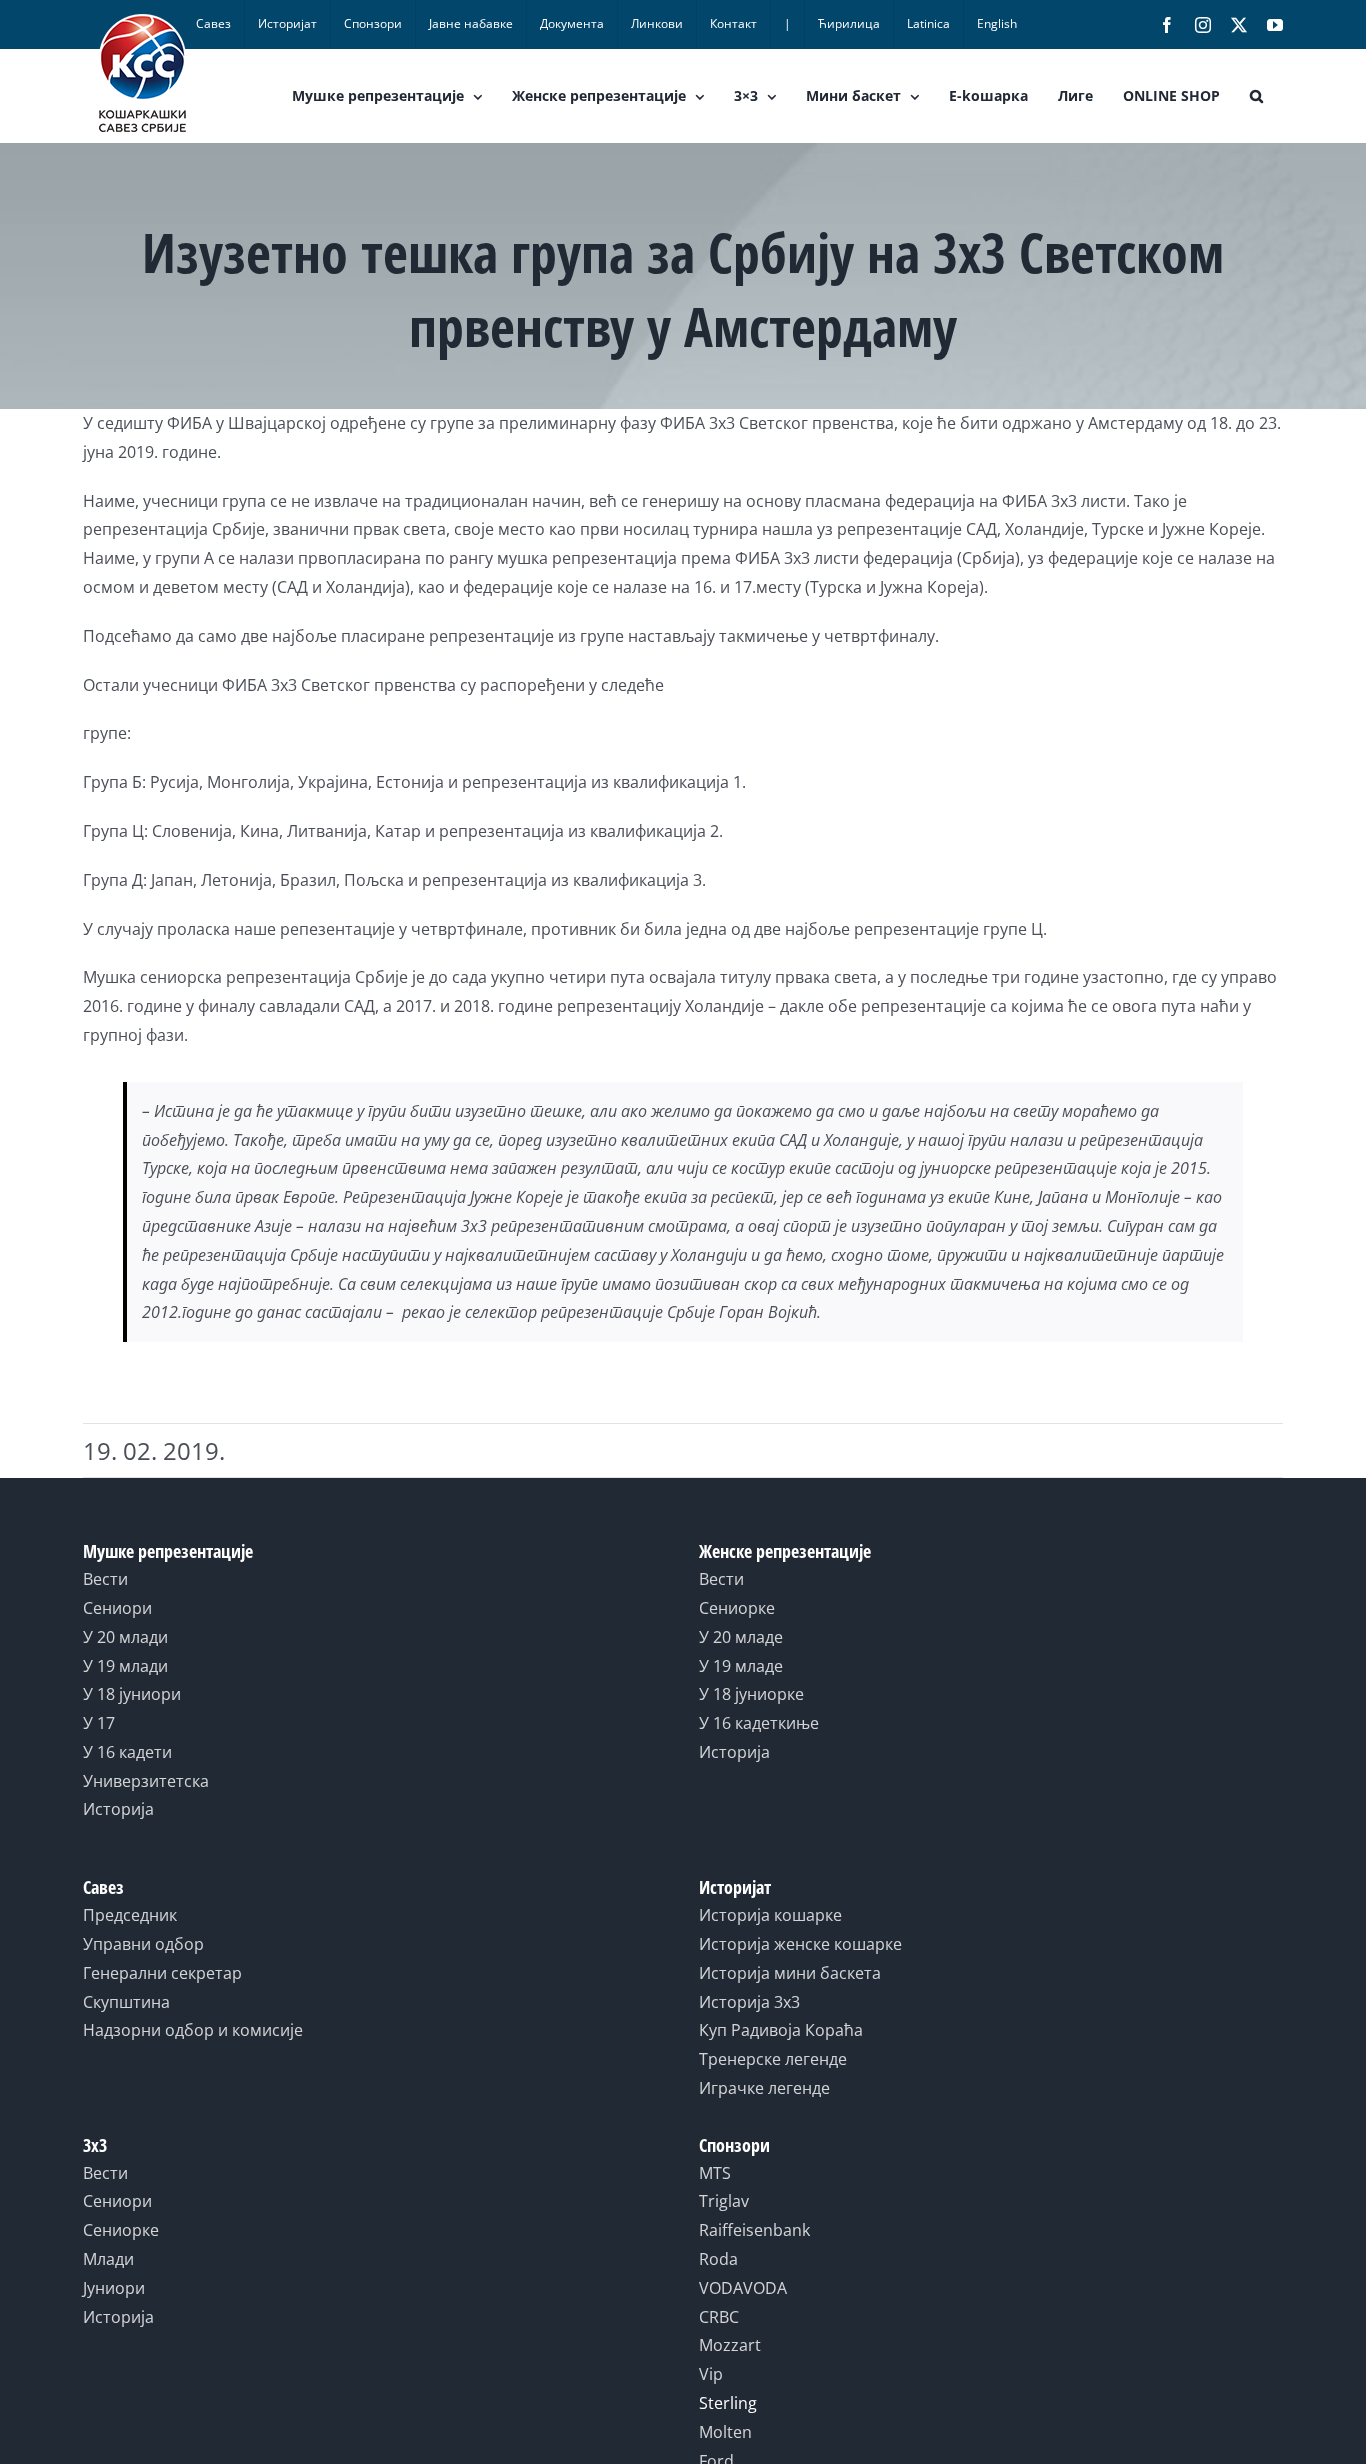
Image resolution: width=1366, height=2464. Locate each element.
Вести (105, 1579)
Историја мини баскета (790, 1973)
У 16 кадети (127, 1752)
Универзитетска (146, 1781)
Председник (130, 1915)
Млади (108, 2259)
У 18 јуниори (132, 1694)
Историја (118, 1809)
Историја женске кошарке (800, 1944)
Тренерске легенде (773, 2059)
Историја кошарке (770, 1915)
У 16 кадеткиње (759, 1723)
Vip (711, 2374)
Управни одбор (143, 1944)
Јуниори (114, 2288)
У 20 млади (125, 1637)
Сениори (117, 1608)
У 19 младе (741, 1666)
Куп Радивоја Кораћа (781, 2030)
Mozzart (730, 2345)
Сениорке (737, 1608)
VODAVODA (743, 2288)
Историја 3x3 (749, 2002)
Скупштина (126, 2002)
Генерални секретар (162, 1973)
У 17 (99, 1723)
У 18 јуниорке (751, 1694)
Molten (725, 2432)
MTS (715, 2173)
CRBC (719, 2317)
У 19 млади (125, 1666)
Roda (718, 2259)
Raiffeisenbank (754, 2230)
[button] (1256, 96)
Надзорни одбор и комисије (193, 2030)
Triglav (724, 2201)
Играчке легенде (764, 2088)
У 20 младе (741, 1637)
